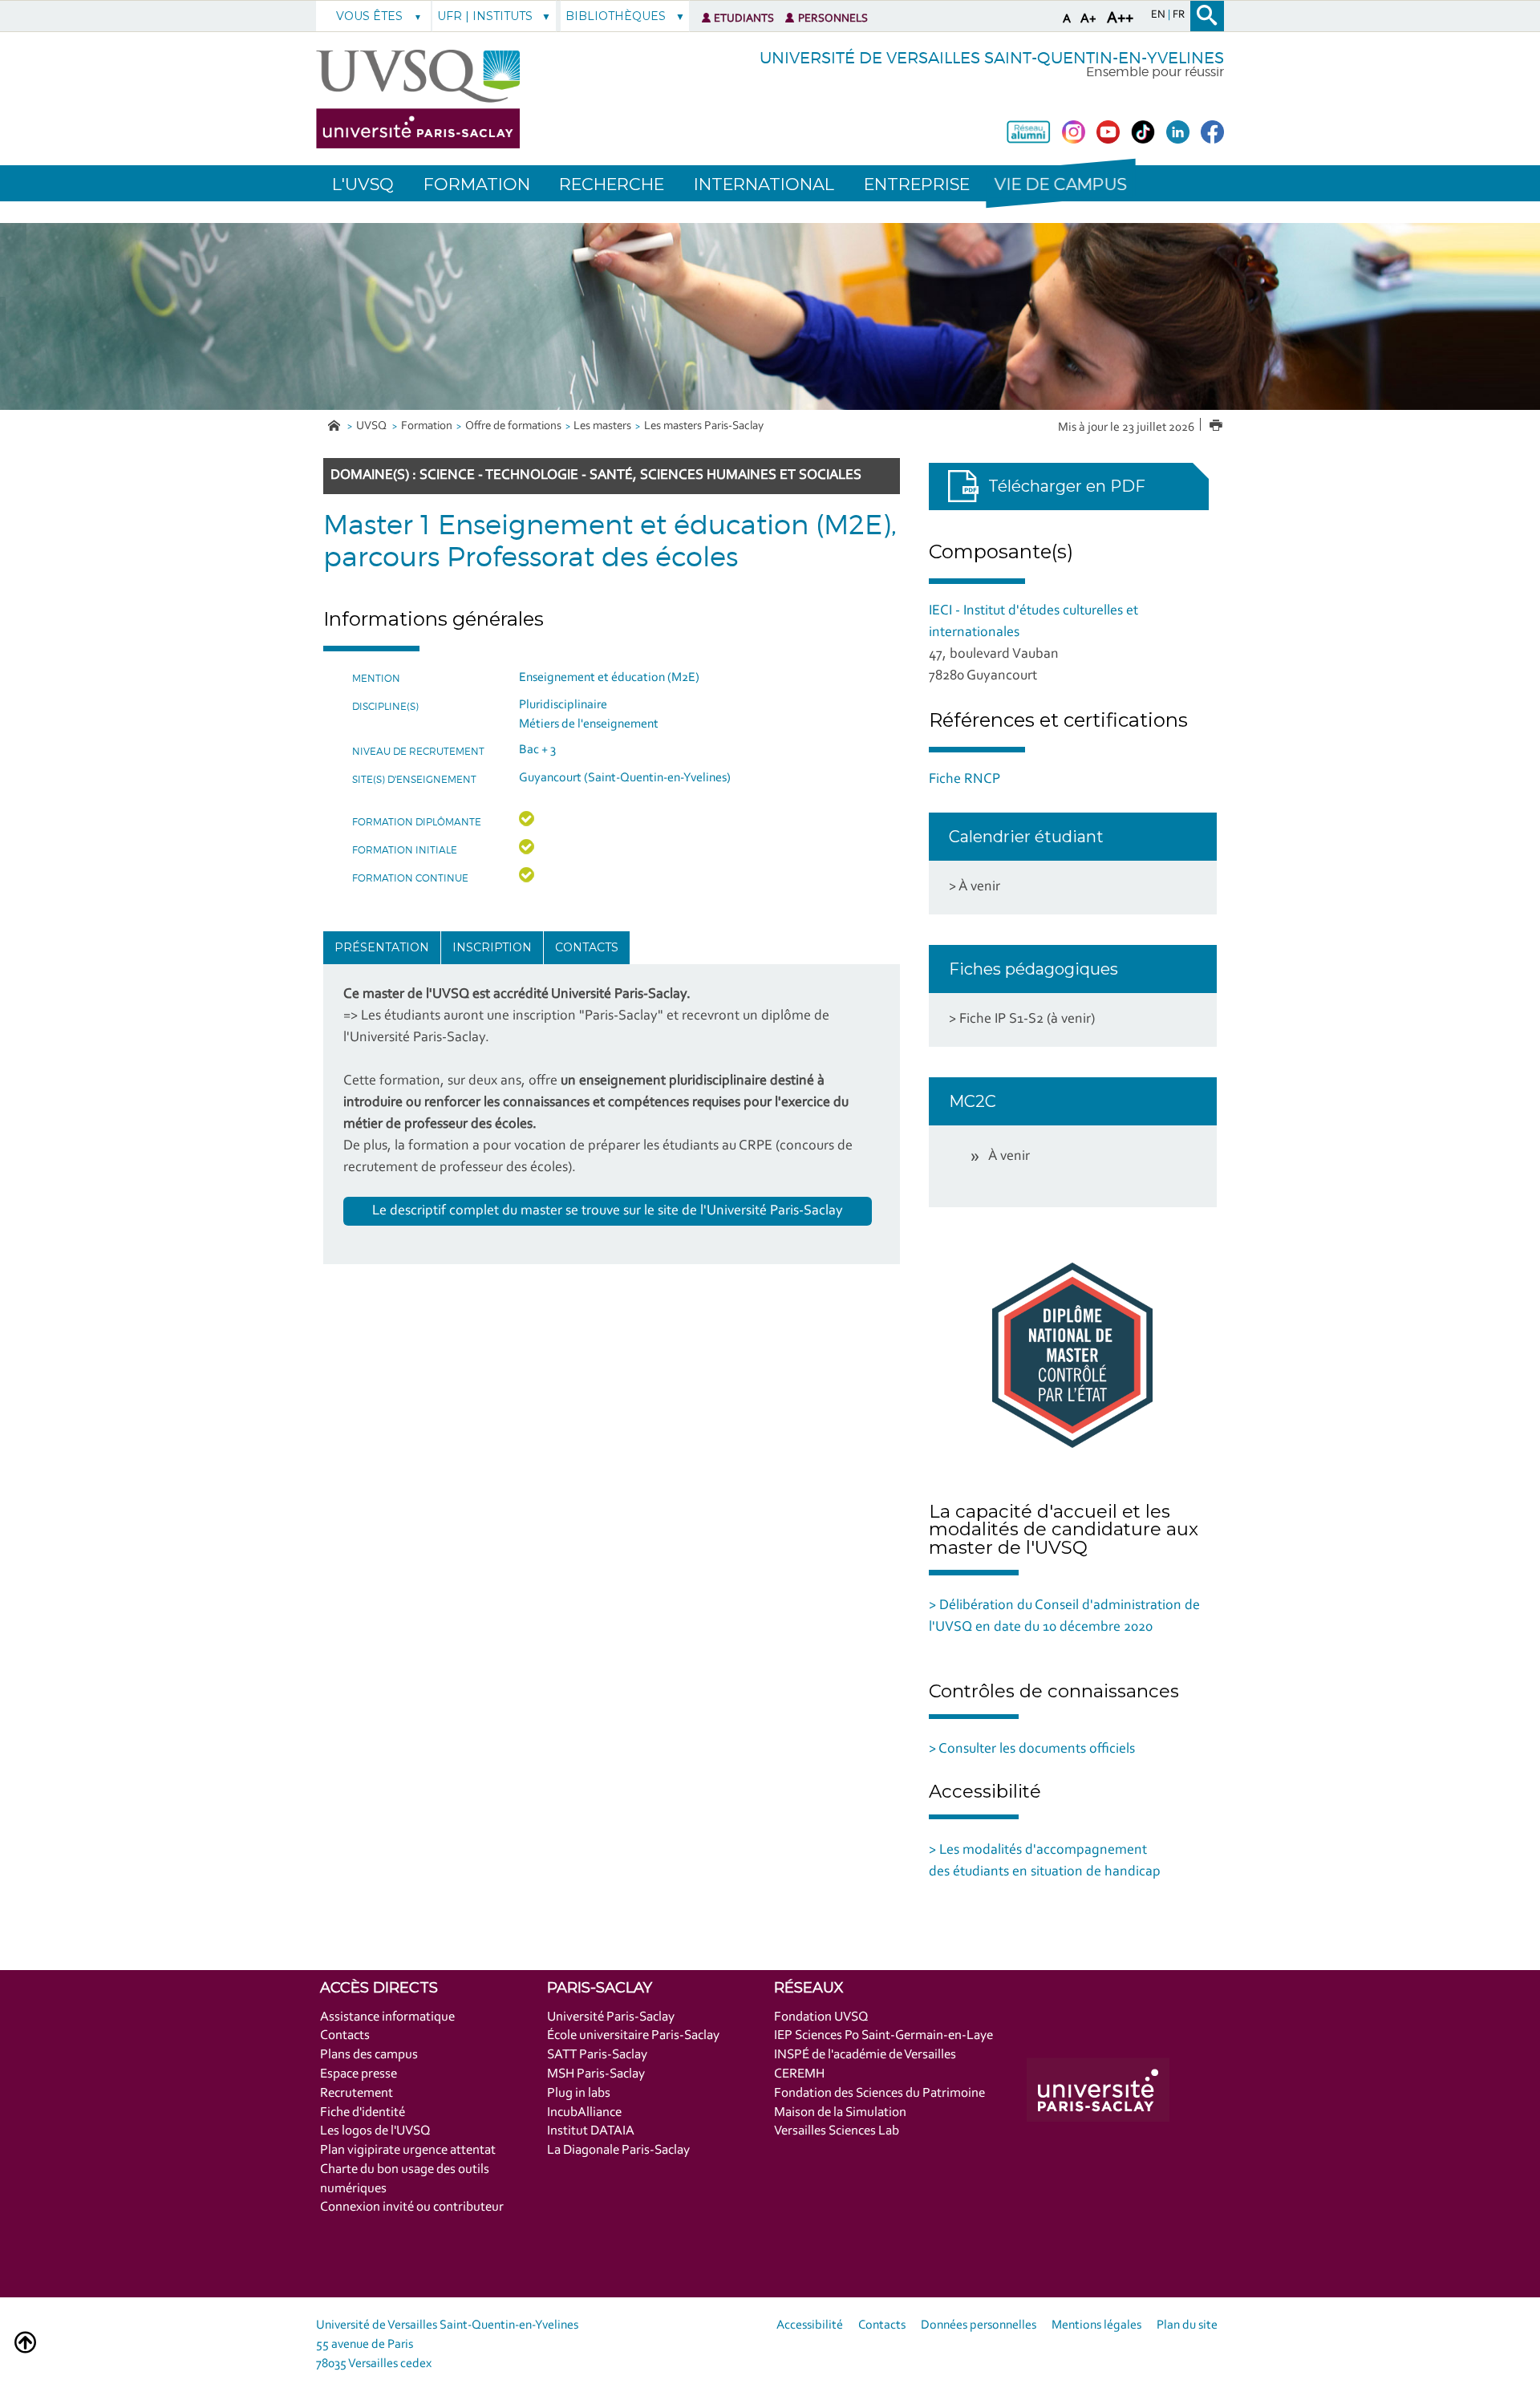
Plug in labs (579, 2093)
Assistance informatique (387, 2017)
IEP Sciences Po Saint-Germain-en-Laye (883, 2035)
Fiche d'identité (363, 2112)
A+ (1088, 19)
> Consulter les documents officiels (1032, 1749)
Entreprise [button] (917, 184)
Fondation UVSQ (821, 2017)
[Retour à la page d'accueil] (418, 99)
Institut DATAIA (591, 2131)
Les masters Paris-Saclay (704, 426)
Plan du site (1187, 2325)
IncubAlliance (584, 2112)
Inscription (492, 947)
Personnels (833, 19)
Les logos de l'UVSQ (375, 2131)
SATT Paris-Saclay (597, 2055)
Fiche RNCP (965, 780)
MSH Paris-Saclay (596, 2074)
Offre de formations (513, 426)
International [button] (764, 184)
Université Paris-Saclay (611, 2017)
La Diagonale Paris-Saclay (618, 2150)
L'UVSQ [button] (363, 184)
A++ (1120, 18)
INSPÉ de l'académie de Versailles (865, 2055)
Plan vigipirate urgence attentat (408, 2150)
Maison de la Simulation (840, 2112)
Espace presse (359, 2074)
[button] (1060, 183)
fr (1179, 15)
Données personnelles (979, 2325)
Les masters (602, 426)
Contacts (587, 947)
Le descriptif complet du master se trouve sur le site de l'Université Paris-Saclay (608, 1211)
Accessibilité (810, 2325)
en (1159, 15)
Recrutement (357, 2093)
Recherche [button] (612, 184)
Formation (427, 426)
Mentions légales (1096, 2325)
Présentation (382, 947)
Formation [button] (477, 184)
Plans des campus (369, 2055)
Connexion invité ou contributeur (412, 2207)
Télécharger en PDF (1067, 486)
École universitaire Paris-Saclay (633, 2035)
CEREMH (799, 2074)
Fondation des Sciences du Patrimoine (879, 2093)
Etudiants (744, 19)
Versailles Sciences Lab (837, 2131)
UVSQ (373, 426)
